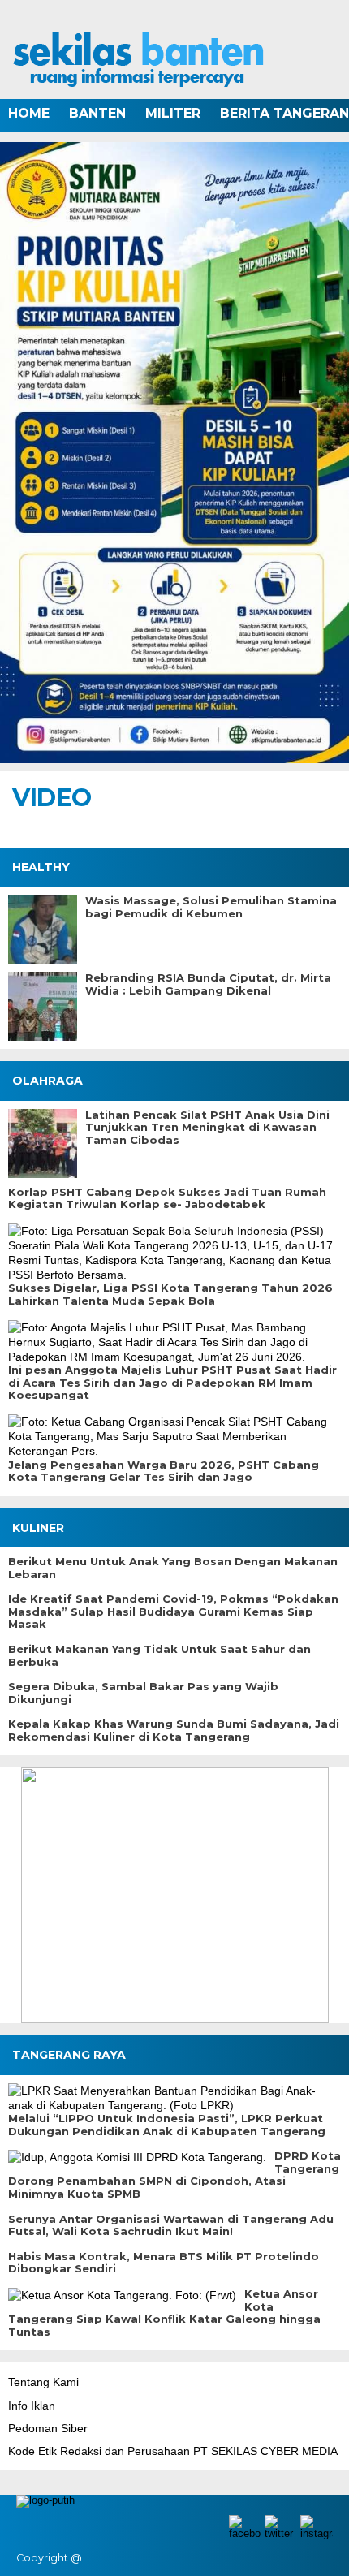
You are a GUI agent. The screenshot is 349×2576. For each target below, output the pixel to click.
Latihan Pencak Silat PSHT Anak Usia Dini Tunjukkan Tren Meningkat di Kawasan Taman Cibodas (207, 1128)
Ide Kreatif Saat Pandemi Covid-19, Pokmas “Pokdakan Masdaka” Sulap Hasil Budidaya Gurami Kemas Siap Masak (173, 1612)
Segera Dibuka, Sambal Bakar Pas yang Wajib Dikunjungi (143, 1693)
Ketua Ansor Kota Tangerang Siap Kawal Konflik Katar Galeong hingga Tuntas (164, 2313)
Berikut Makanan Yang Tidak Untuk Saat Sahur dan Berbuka (159, 1656)
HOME (29, 113)
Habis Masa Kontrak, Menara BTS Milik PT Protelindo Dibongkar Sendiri (164, 2263)
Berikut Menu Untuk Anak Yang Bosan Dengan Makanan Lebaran (173, 1568)
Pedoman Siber (48, 2428)
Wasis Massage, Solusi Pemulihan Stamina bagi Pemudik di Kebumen (211, 907)
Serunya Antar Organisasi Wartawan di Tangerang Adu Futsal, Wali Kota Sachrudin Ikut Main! (171, 2226)
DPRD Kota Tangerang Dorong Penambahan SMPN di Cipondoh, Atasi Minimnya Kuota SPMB (174, 2175)
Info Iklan (32, 2406)
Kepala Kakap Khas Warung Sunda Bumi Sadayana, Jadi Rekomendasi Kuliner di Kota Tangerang (174, 1730)
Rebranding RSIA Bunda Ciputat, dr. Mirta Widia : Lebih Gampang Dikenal (208, 984)
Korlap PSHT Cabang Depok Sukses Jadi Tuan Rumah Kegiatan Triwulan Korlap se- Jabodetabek (167, 1199)
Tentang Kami (43, 2382)
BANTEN (97, 113)
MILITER (173, 113)
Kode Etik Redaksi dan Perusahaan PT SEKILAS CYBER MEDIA (173, 2451)
